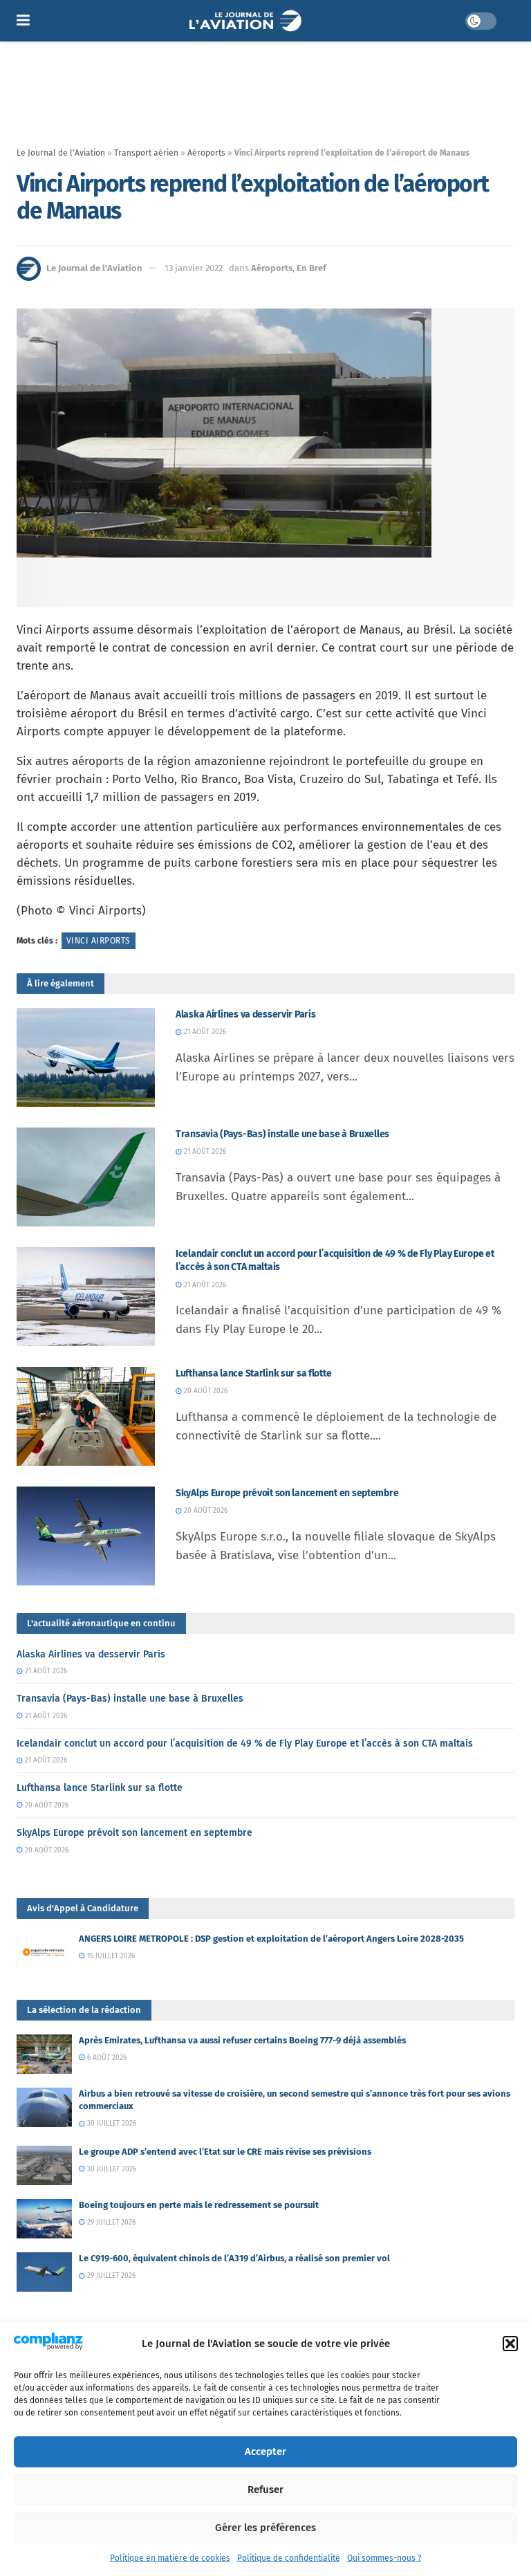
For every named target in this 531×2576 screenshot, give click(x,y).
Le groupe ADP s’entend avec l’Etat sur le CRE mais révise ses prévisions (225, 2152)
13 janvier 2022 (194, 268)
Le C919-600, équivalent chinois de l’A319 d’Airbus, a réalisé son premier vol (234, 2258)
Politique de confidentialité (289, 2558)
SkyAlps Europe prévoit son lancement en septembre (287, 1493)
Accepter (265, 2451)
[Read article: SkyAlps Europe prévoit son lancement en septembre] (86, 1536)
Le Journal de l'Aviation (61, 153)
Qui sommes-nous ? (384, 2558)
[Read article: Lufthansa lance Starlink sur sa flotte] (86, 1416)
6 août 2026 (106, 2058)
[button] (510, 2344)
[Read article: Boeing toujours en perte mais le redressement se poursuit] (44, 2219)
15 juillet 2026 (110, 1956)
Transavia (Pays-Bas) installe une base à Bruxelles (282, 1134)
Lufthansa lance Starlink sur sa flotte (253, 1373)
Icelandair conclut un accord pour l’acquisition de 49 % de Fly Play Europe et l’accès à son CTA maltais (245, 1744)
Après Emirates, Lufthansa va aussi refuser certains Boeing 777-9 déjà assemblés (242, 2040)
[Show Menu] (23, 21)
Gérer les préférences (265, 2528)
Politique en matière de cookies (170, 2558)
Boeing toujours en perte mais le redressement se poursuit (199, 2205)
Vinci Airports (99, 941)
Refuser (265, 2490)
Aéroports (206, 153)
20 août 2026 (205, 1391)
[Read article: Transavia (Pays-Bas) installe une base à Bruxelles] (86, 1177)
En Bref (311, 268)
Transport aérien (146, 153)
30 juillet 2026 (111, 2124)
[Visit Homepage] (247, 21)
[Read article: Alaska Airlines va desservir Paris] (86, 1057)
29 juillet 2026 (110, 2223)
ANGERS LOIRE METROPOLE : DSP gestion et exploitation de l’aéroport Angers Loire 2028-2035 (271, 1939)
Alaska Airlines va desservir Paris (245, 1014)
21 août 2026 (204, 1032)
